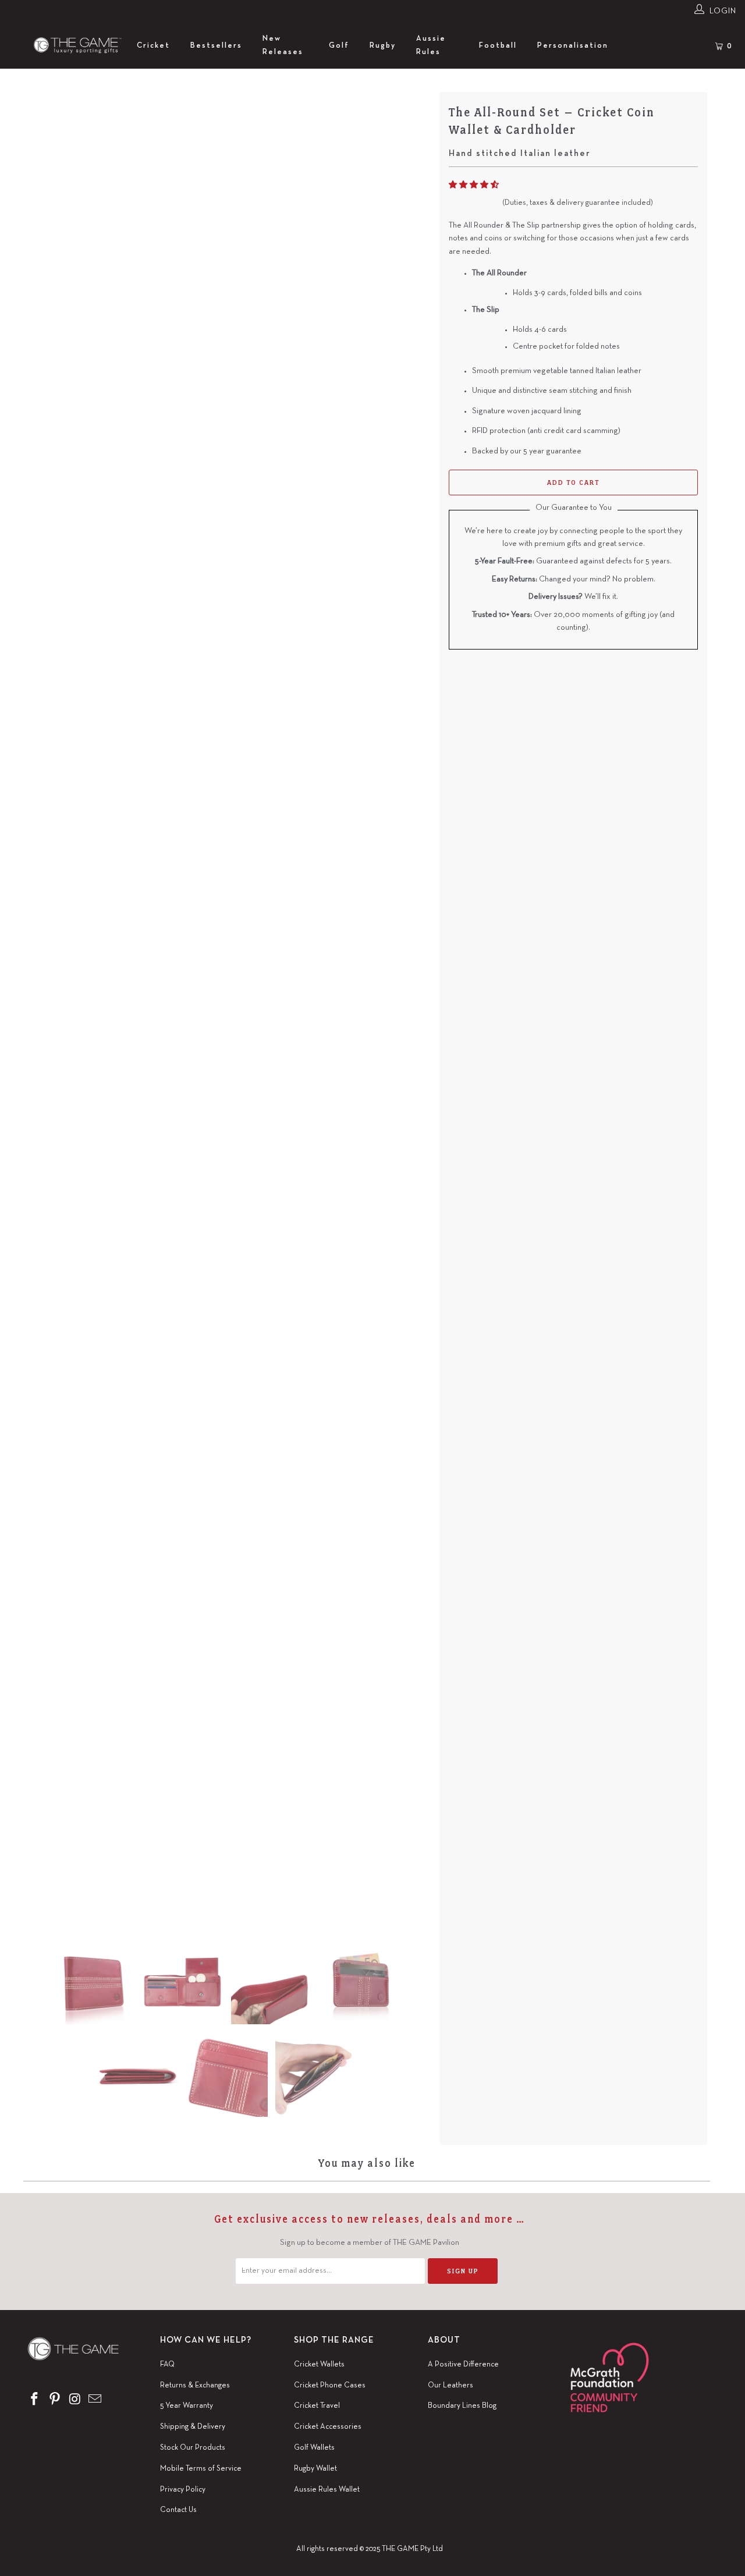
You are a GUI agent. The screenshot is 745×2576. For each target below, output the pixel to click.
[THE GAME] (68, 46)
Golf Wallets (314, 2448)
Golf (339, 46)
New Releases (283, 45)
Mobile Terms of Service (201, 2469)
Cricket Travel (317, 2406)
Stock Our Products (193, 2448)
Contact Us (178, 2510)
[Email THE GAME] (95, 2400)
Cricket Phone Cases (330, 2386)
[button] (474, 185)
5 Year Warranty (187, 2406)
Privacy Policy (183, 2490)
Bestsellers (216, 46)
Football (498, 46)
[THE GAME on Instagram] (75, 2400)
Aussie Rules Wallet (327, 2490)
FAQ (167, 2365)
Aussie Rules (431, 45)
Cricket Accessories (328, 2427)
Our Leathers (450, 2386)
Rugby (383, 46)
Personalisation (573, 46)
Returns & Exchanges (195, 2386)
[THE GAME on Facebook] (35, 2400)
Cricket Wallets (319, 2365)
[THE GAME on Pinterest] (55, 2400)
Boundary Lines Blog (462, 2406)
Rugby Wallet (315, 2469)
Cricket (153, 46)
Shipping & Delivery (193, 2427)
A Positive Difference (463, 2365)
